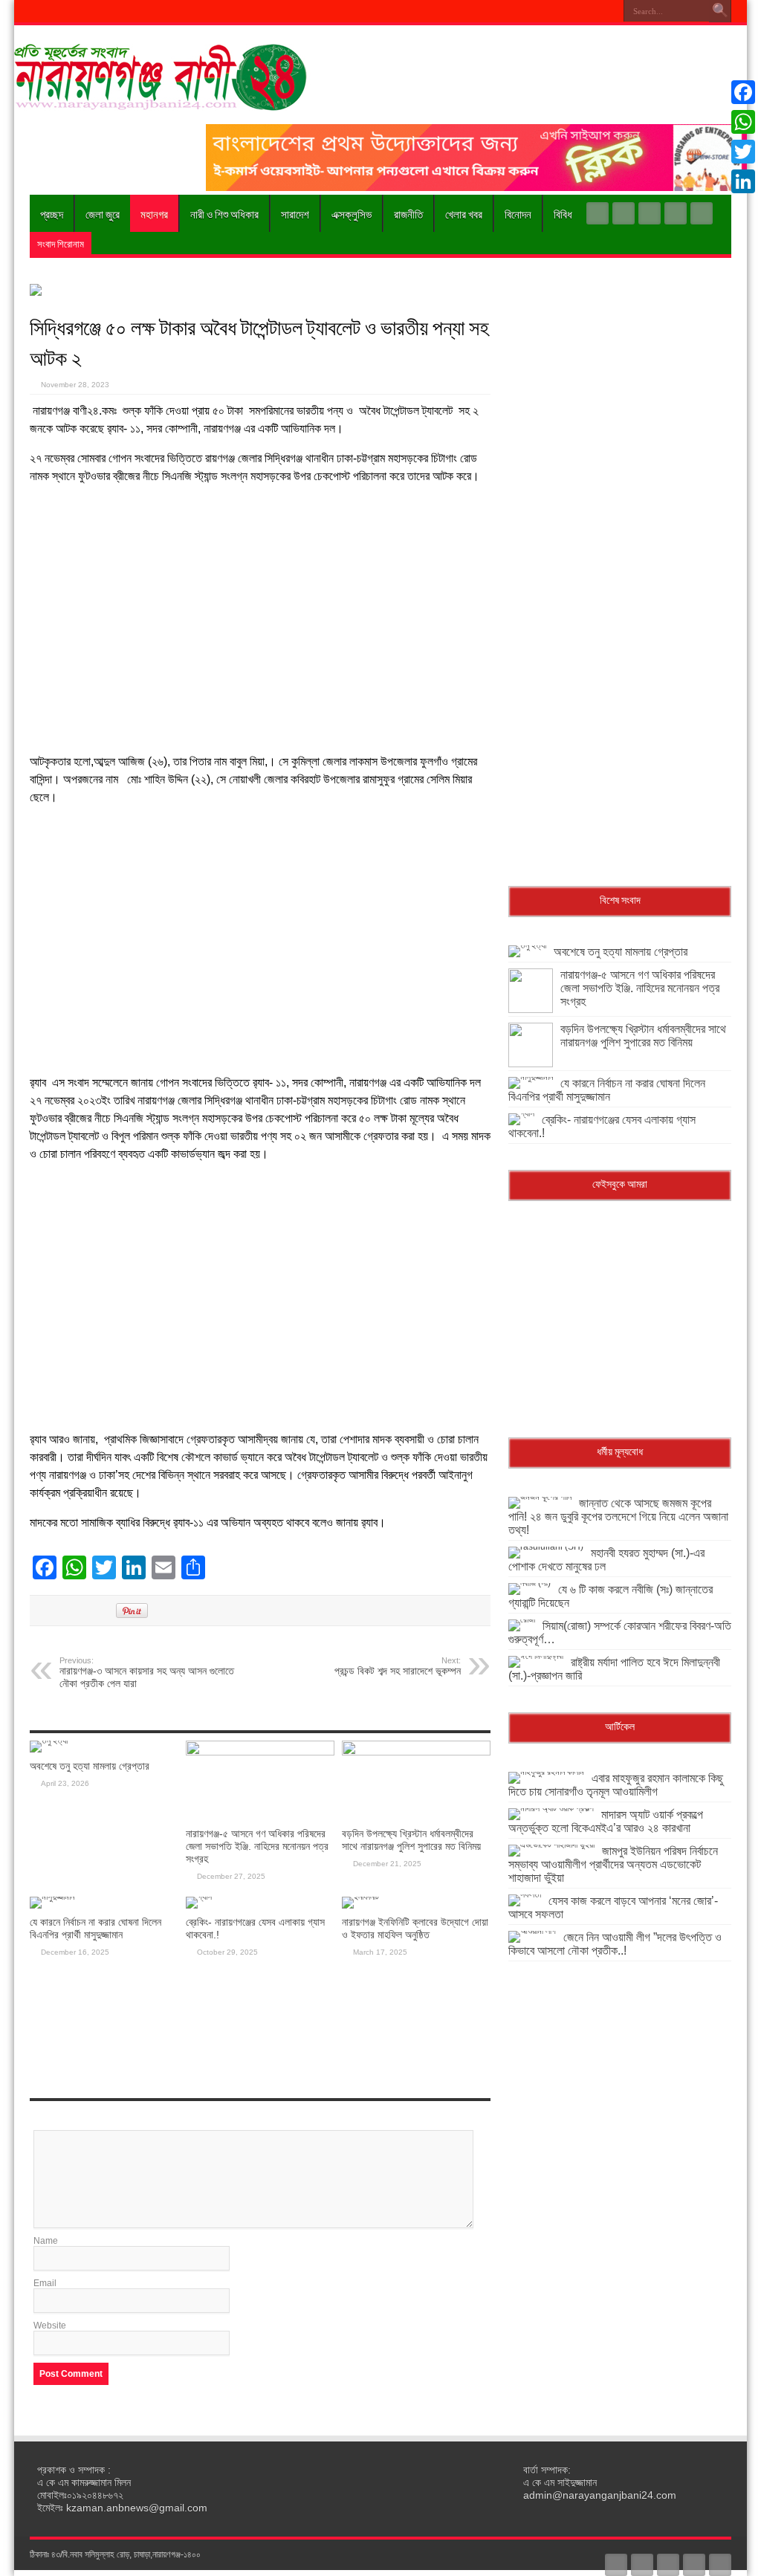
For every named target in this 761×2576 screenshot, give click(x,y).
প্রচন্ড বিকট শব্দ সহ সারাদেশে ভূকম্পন (398, 1666)
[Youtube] (676, 213)
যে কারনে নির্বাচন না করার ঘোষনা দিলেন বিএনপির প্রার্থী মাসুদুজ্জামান (95, 1928)
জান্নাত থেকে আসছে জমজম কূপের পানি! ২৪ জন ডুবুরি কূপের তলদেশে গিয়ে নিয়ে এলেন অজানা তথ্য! (618, 1517)
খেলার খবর (464, 213)
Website (50, 2326)
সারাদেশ (295, 213)
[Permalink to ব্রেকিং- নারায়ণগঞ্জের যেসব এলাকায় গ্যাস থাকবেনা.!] (199, 1897)
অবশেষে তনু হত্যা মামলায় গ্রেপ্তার (90, 1766)
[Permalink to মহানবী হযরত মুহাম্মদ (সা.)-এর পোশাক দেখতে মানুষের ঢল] (546, 1547)
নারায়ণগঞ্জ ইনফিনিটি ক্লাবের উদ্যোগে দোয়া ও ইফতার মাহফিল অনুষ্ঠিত (415, 1928)
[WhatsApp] (743, 122)
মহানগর (154, 213)
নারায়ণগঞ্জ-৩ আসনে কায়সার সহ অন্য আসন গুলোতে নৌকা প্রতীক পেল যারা (147, 1673)
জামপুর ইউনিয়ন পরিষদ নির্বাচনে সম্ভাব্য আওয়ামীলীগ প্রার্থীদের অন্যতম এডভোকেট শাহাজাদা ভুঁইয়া (613, 1864)
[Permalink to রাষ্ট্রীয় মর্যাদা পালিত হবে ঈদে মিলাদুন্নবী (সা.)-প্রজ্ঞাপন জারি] (536, 1656)
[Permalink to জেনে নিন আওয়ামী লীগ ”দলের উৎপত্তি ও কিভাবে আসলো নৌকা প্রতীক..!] (532, 1931)
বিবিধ (563, 213)
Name (46, 2241)
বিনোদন (518, 213)
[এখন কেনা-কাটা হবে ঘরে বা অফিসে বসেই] (476, 188)
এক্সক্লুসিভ (352, 213)
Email (45, 2283)
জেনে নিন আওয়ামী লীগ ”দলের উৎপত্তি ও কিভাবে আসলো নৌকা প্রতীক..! (615, 1944)
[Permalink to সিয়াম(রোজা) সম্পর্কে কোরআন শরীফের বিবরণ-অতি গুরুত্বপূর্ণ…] (522, 1619)
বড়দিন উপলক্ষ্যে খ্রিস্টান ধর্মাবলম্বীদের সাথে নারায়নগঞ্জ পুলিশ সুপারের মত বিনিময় (411, 1840)
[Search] (720, 11)
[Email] (743, 199)
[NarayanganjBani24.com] (163, 100)
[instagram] (702, 213)
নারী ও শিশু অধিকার (224, 213)
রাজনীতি (408, 213)
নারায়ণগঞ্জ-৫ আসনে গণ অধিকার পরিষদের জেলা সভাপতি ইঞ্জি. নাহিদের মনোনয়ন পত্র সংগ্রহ (257, 1846)
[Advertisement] (260, 619)
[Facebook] (624, 213)
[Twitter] (650, 213)
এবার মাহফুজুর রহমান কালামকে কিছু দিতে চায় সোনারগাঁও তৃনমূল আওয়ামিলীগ (616, 1785)
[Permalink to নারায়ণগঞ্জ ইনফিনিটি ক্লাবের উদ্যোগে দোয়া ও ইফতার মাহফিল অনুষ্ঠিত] (360, 1897)
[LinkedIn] (743, 181)
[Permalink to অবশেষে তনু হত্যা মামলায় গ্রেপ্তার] (49, 1741)
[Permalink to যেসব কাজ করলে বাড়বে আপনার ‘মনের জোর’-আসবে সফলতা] (525, 1894)
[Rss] (598, 213)
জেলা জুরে (103, 213)
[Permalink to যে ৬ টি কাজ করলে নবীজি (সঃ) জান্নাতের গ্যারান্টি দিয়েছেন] (530, 1583)
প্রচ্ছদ (52, 213)
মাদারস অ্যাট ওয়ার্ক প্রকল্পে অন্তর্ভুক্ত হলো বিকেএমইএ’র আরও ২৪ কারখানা (606, 1821)
